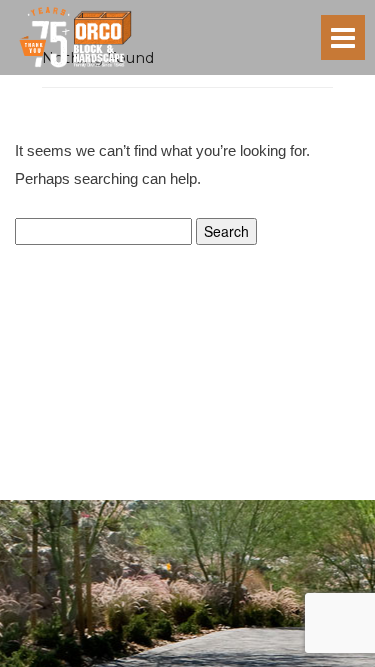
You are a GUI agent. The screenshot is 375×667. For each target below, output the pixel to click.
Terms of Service (226, 492)
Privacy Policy (141, 492)
